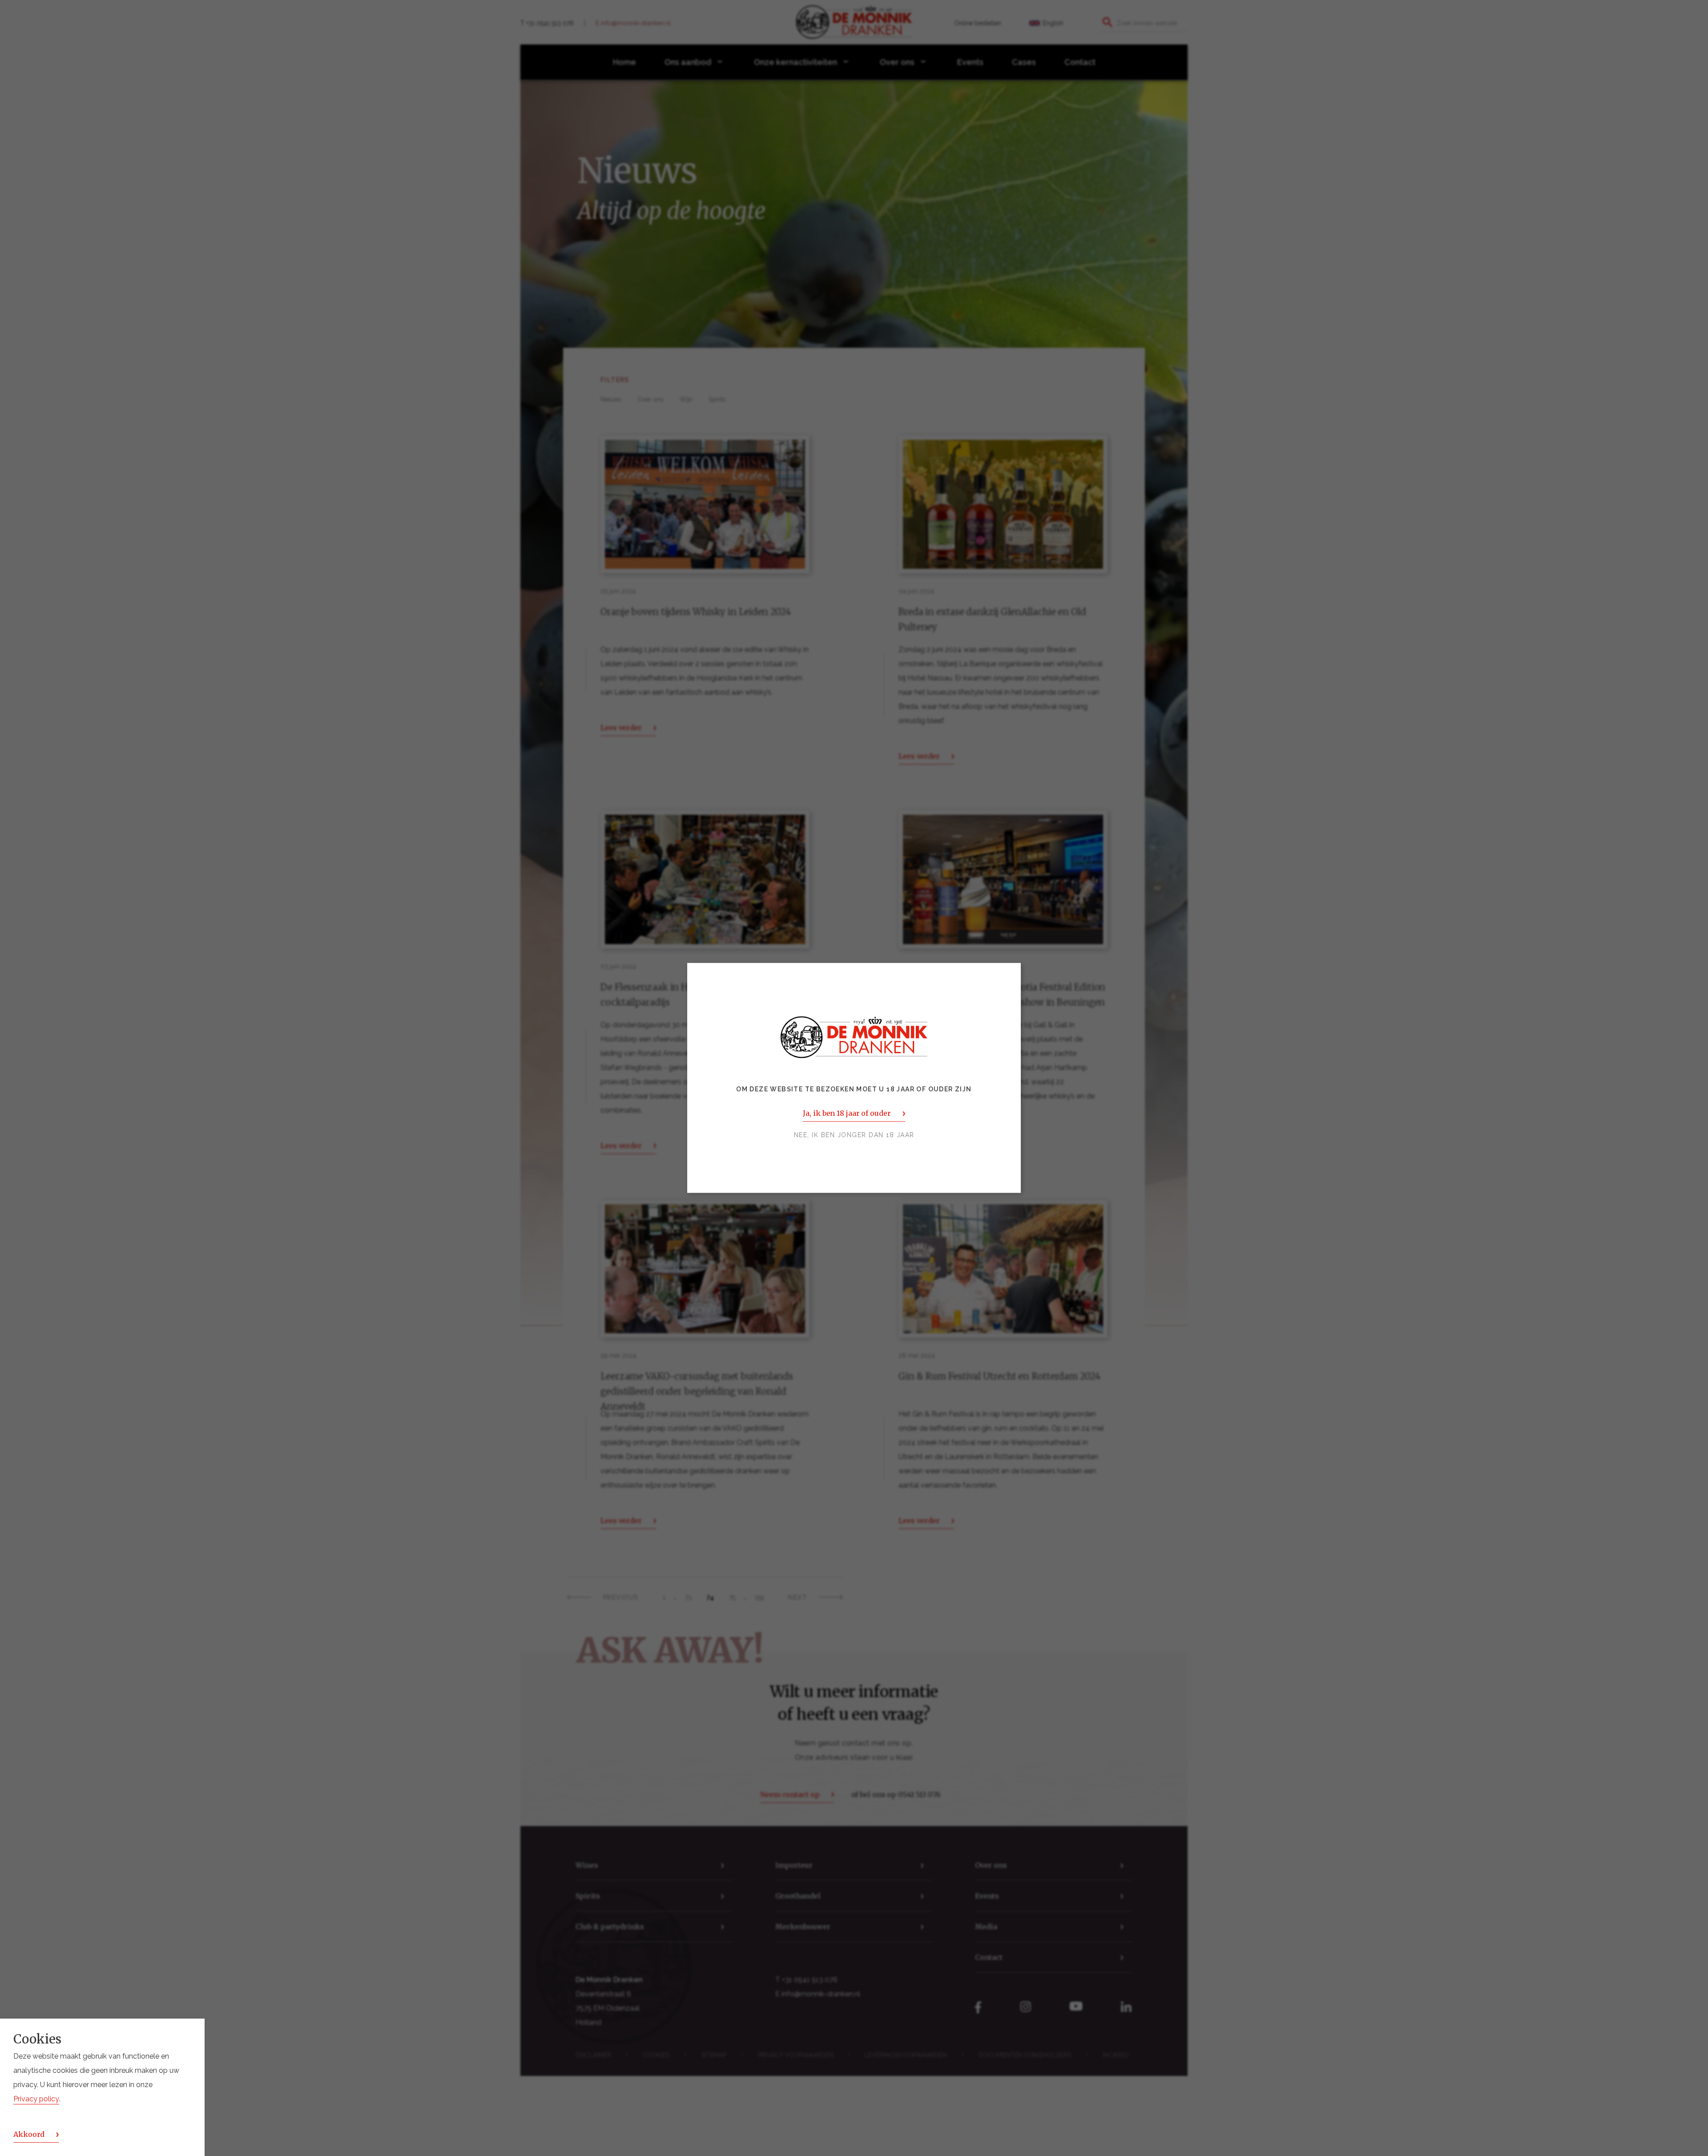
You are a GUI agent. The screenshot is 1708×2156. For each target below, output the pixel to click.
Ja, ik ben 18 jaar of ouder (847, 1114)
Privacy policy (36, 2099)
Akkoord (29, 2134)
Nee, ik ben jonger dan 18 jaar (854, 1135)
